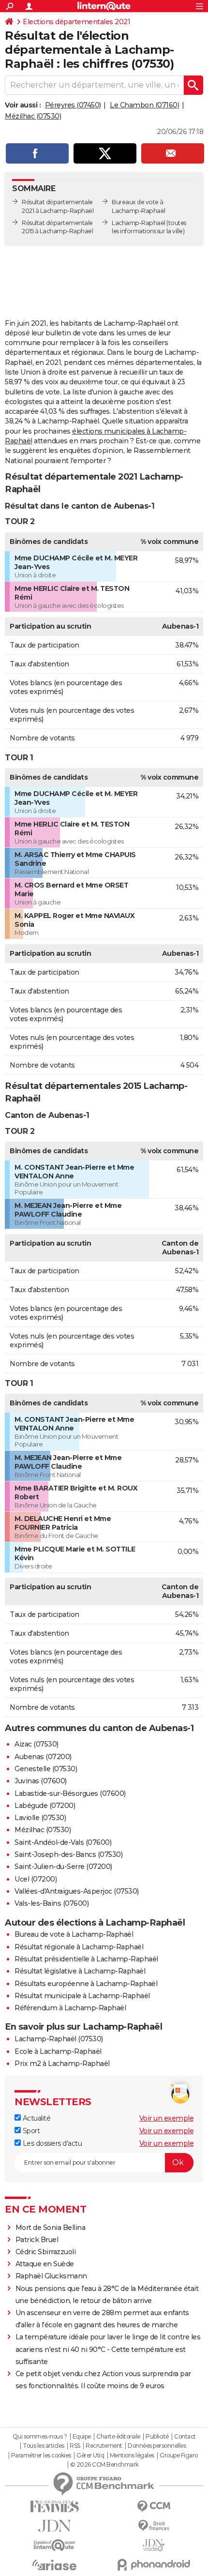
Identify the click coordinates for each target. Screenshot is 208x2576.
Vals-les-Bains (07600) (52, 1903)
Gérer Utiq (90, 2455)
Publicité (157, 2437)
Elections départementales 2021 (76, 22)
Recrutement (104, 2446)
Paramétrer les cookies (41, 2455)
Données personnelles (157, 2446)
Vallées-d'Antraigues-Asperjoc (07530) (77, 1891)
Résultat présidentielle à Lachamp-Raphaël (86, 1959)
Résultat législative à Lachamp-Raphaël (80, 1971)
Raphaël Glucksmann (51, 2276)
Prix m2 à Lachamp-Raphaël (62, 2064)
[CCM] (154, 2507)
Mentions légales (132, 2455)
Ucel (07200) (36, 1879)
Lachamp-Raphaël (139, 223)
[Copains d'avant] (54, 2545)
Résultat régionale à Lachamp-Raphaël (79, 1947)
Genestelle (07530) (46, 1769)
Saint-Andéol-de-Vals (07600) (63, 1842)
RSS (75, 2446)
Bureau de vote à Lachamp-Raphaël (74, 1934)
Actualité (36, 2118)
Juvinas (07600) (41, 1781)
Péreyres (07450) (73, 105)
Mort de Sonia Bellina (51, 2228)
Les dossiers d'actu (51, 2143)
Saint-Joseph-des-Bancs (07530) (68, 1854)
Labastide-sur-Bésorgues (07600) (70, 1793)
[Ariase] (54, 2565)
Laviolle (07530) (40, 1818)
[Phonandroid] (154, 2565)
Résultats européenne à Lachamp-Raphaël (86, 1984)
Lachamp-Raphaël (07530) (59, 2039)
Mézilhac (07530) (33, 116)
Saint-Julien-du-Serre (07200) (63, 1867)
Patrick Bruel (37, 2240)
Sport (30, 2131)
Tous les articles (44, 2446)
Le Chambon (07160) (144, 105)
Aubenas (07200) (43, 1757)
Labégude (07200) (45, 1806)
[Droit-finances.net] (154, 2526)
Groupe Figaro (179, 2455)
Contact (185, 2437)
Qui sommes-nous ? (40, 2437)
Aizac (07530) (37, 1744)
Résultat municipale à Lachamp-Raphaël (82, 1996)
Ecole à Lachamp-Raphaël (58, 2051)
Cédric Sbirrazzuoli (46, 2252)
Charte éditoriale (118, 2437)
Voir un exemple (167, 2118)
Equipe (82, 2437)
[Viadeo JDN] (154, 2545)
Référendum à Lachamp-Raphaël (70, 2008)
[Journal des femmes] (54, 2507)
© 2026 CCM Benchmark (104, 2465)
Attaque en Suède (45, 2264)
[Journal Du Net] (54, 2526)
